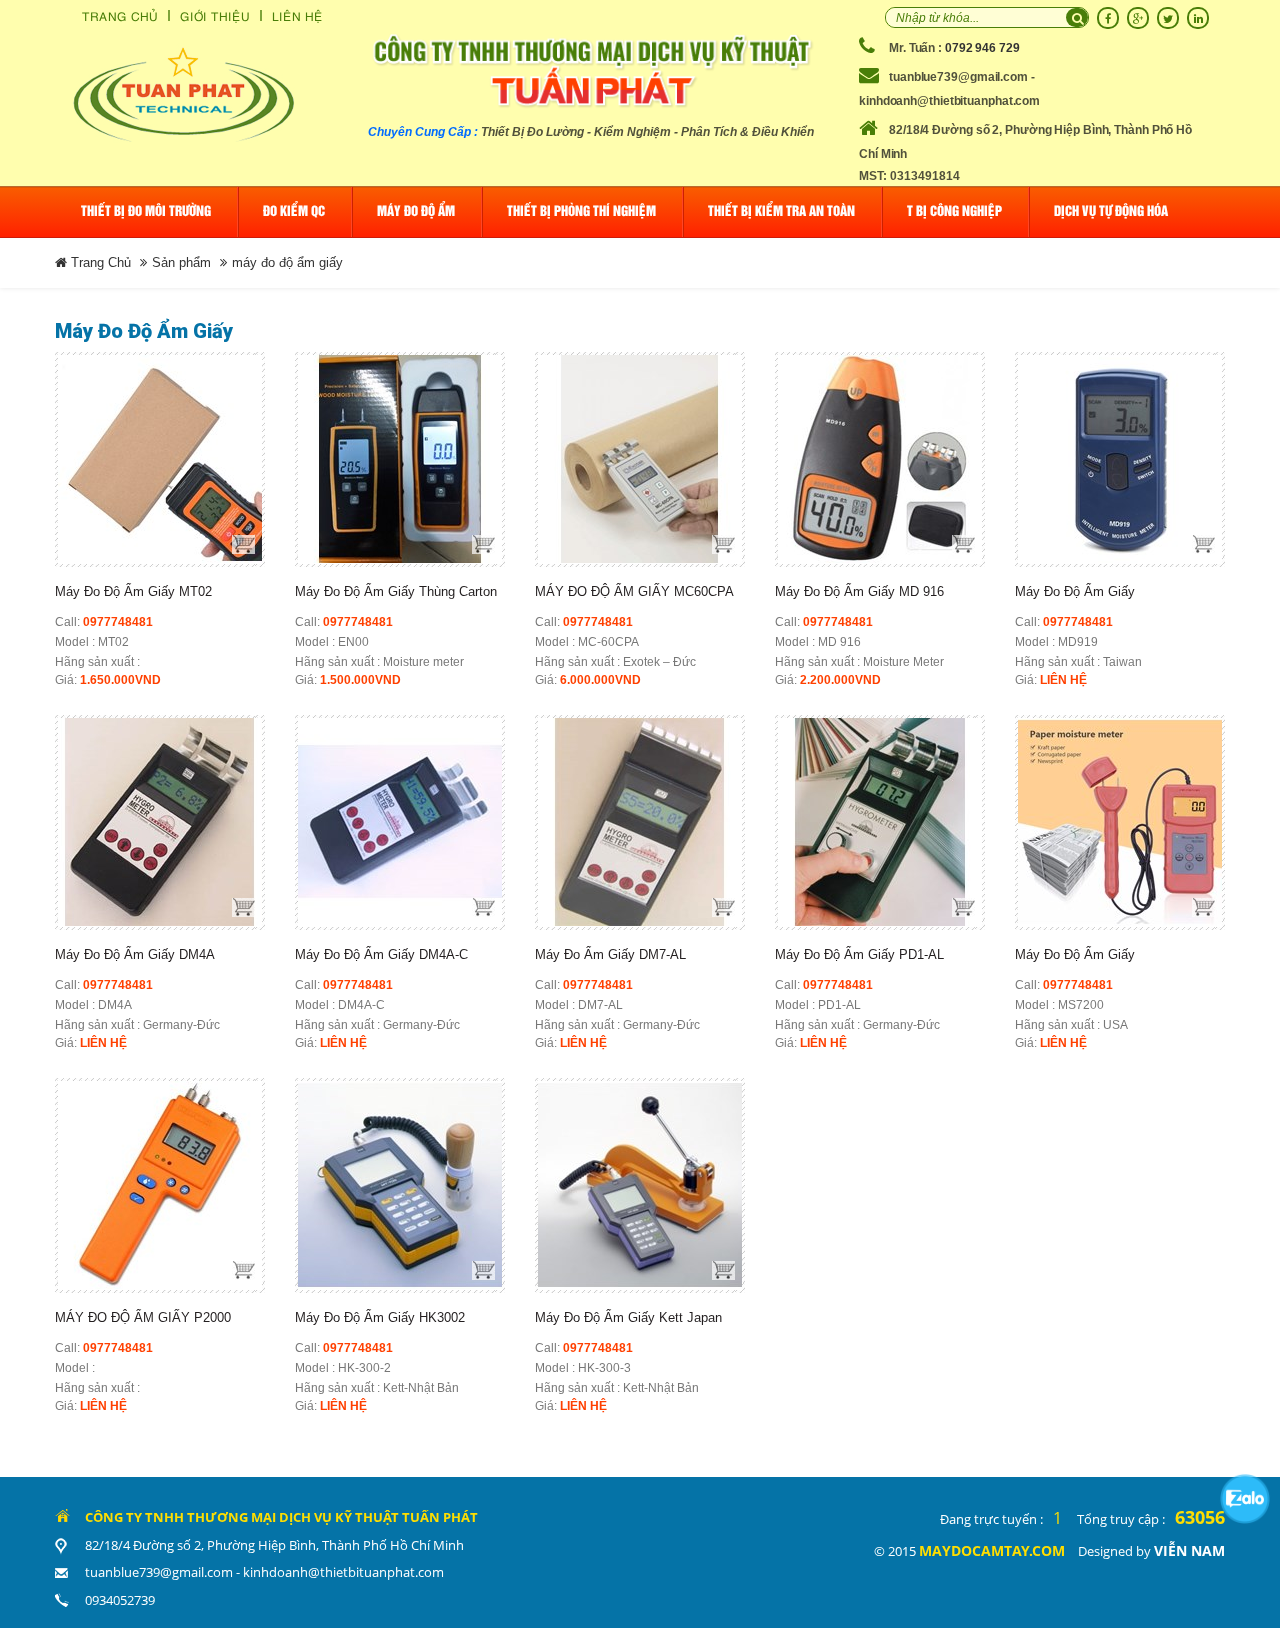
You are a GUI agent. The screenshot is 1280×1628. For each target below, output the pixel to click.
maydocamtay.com (992, 1550)
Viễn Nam (1189, 1550)
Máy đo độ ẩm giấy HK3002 (380, 1317)
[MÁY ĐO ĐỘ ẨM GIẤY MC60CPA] (640, 459)
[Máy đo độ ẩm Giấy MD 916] (880, 459)
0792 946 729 (982, 48)
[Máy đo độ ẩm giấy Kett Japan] (640, 1185)
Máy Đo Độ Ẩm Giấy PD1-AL (859, 954)
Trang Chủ (120, 15)
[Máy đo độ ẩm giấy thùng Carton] (400, 459)
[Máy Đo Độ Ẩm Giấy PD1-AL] (880, 822)
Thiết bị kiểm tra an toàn (781, 211)
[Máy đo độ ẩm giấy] (1120, 822)
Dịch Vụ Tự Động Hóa (1111, 211)
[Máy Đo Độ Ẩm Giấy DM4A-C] (400, 822)
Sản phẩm (181, 262)
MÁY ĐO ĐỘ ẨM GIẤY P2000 (143, 1317)
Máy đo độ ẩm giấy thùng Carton (396, 591)
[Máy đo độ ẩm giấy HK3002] (400, 1185)
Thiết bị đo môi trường (146, 211)
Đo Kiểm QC (294, 211)
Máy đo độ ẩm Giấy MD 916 (859, 591)
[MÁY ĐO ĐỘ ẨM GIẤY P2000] (160, 1185)
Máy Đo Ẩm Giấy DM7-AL (610, 954)
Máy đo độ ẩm (416, 211)
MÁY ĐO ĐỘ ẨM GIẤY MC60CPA (634, 591)
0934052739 (120, 1600)
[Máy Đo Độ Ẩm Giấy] (1120, 459)
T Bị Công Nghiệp (954, 211)
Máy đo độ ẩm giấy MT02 (133, 591)
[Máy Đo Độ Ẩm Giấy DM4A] (160, 822)
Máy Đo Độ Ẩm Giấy (1075, 591)
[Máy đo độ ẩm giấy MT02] (160, 459)
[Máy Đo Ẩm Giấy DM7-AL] (640, 822)
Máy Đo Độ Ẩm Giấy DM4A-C (381, 954)
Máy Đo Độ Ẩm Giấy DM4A (135, 954)
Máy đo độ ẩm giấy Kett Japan (628, 1317)
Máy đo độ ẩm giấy (1075, 954)
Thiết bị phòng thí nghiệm (581, 211)
